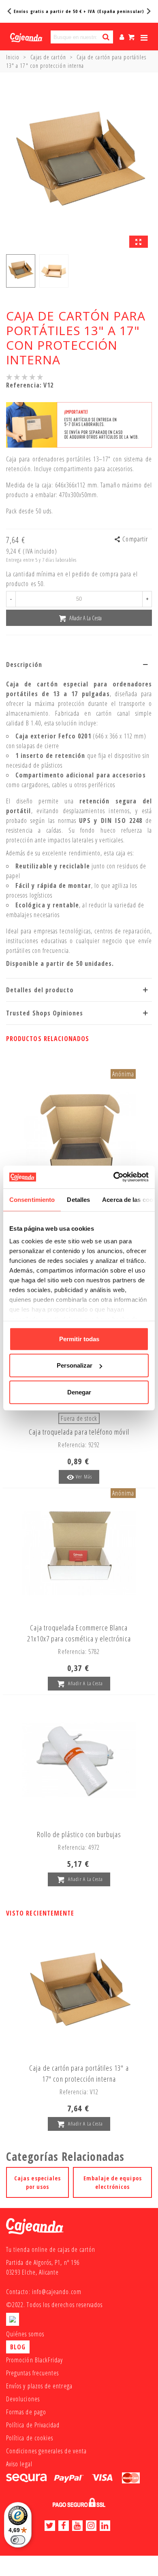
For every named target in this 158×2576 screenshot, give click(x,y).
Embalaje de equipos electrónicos (113, 2182)
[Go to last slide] (10, 11)
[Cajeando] (26, 37)
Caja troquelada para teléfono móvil (79, 1432)
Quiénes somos (25, 2334)
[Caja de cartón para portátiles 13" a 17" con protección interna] (139, 242)
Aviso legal (19, 2464)
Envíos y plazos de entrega (39, 2386)
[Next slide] (148, 11)
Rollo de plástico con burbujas (79, 1834)
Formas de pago (26, 2412)
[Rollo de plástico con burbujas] (79, 1760)
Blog (18, 2347)
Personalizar (75, 1365)
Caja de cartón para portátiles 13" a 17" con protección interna (79, 2073)
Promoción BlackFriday (34, 2360)
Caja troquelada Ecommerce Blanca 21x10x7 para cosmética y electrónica (79, 1633)
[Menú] (144, 37)
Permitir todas (79, 1339)
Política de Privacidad (33, 2425)
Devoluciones (23, 2399)
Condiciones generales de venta (46, 2451)
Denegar (79, 1392)
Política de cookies (30, 2438)
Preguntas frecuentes (32, 2373)
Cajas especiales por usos (37, 2182)
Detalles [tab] (78, 1199)
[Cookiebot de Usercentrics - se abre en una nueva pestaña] (114, 1177)
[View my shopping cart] (132, 37)
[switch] (18, 2540)
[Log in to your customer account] (122, 37)
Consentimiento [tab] (32, 1199)
